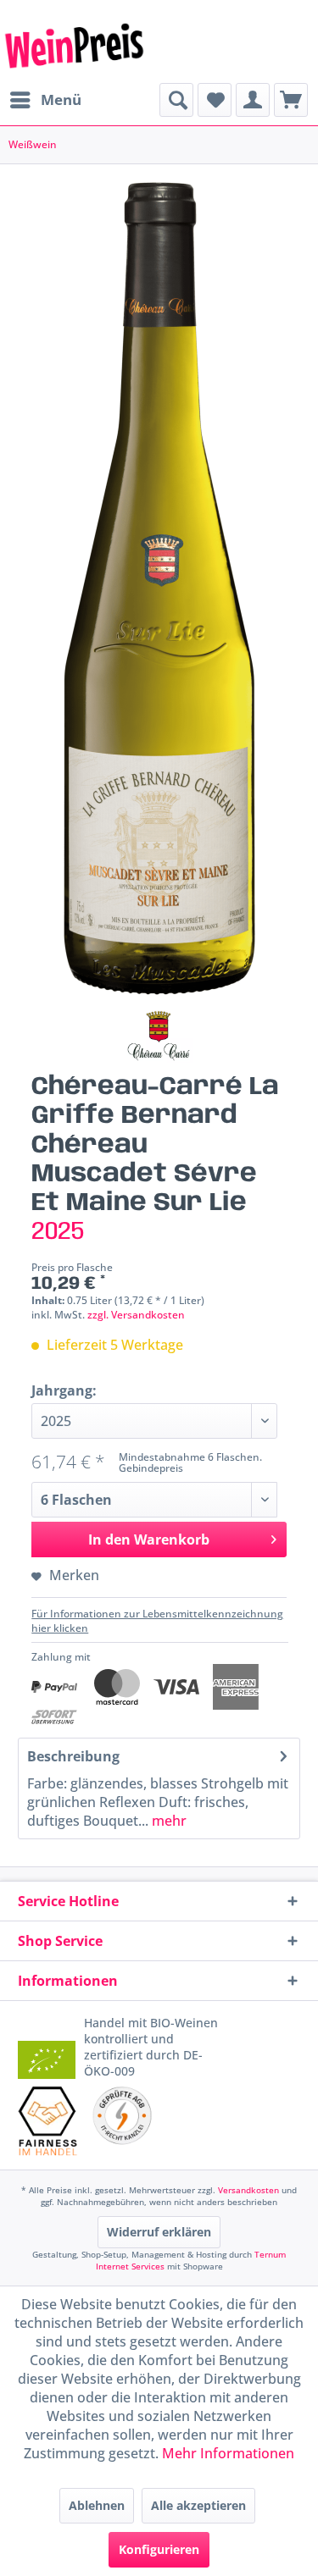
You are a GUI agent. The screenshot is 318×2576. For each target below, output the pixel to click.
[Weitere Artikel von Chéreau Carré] (159, 1036)
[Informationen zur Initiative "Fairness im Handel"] (48, 2121)
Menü (61, 100)
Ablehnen (97, 2505)
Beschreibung (73, 1756)
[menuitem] (45, 100)
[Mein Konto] (253, 100)
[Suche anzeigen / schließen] (176, 100)
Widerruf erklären (159, 2232)
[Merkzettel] (215, 100)
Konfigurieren (159, 2549)
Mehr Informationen (228, 2453)
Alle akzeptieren (198, 2505)
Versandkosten (248, 2190)
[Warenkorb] (291, 100)
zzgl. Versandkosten (136, 1315)
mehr (167, 1821)
